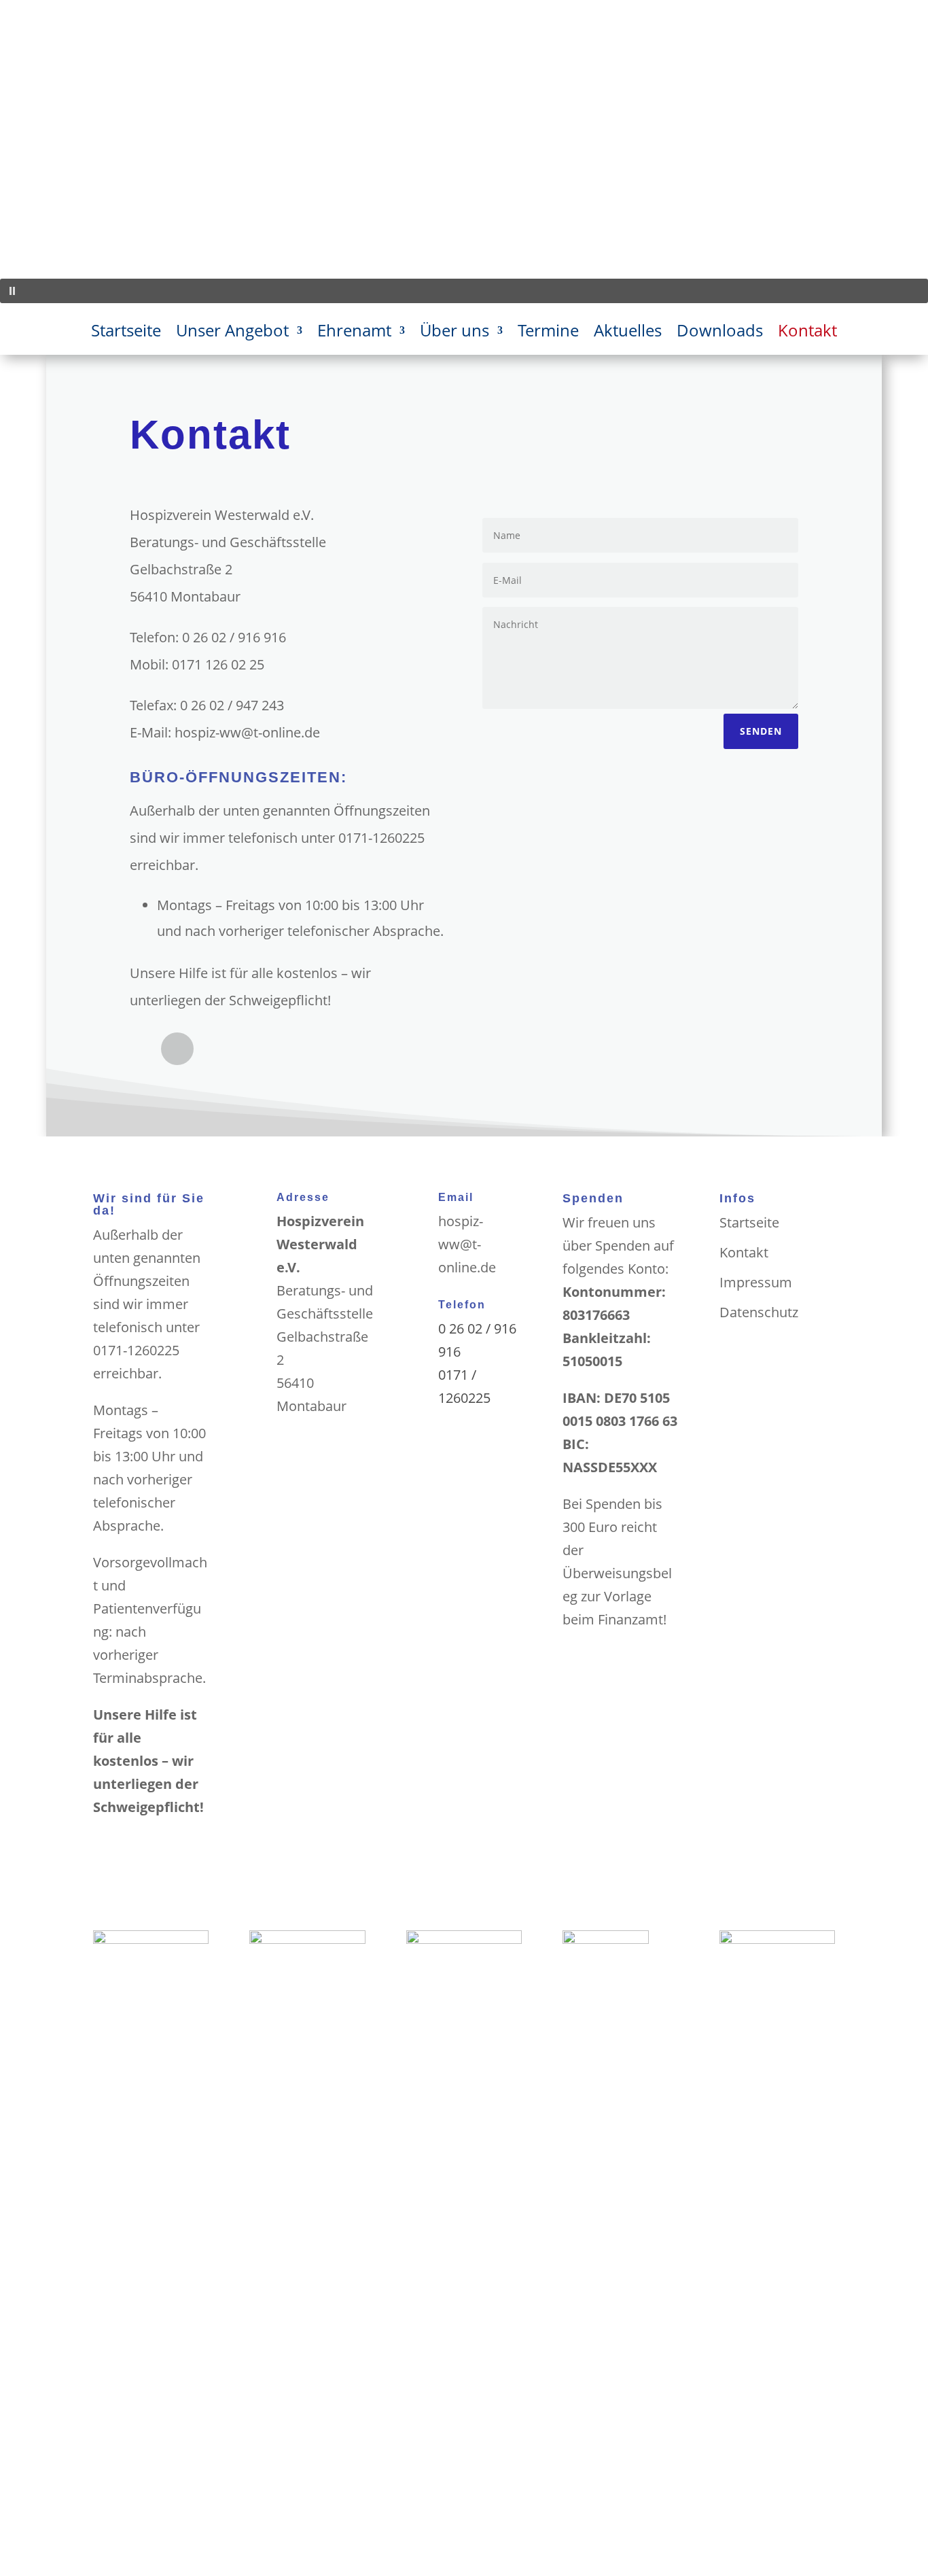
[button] (464, 291)
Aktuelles (628, 333)
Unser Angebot (232, 333)
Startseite (126, 333)
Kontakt (807, 333)
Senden (761, 731)
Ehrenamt (354, 333)
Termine (548, 333)
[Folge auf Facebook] (177, 1049)
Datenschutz (759, 1312)
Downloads (720, 333)
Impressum (756, 1282)
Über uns (454, 333)
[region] (464, 152)
